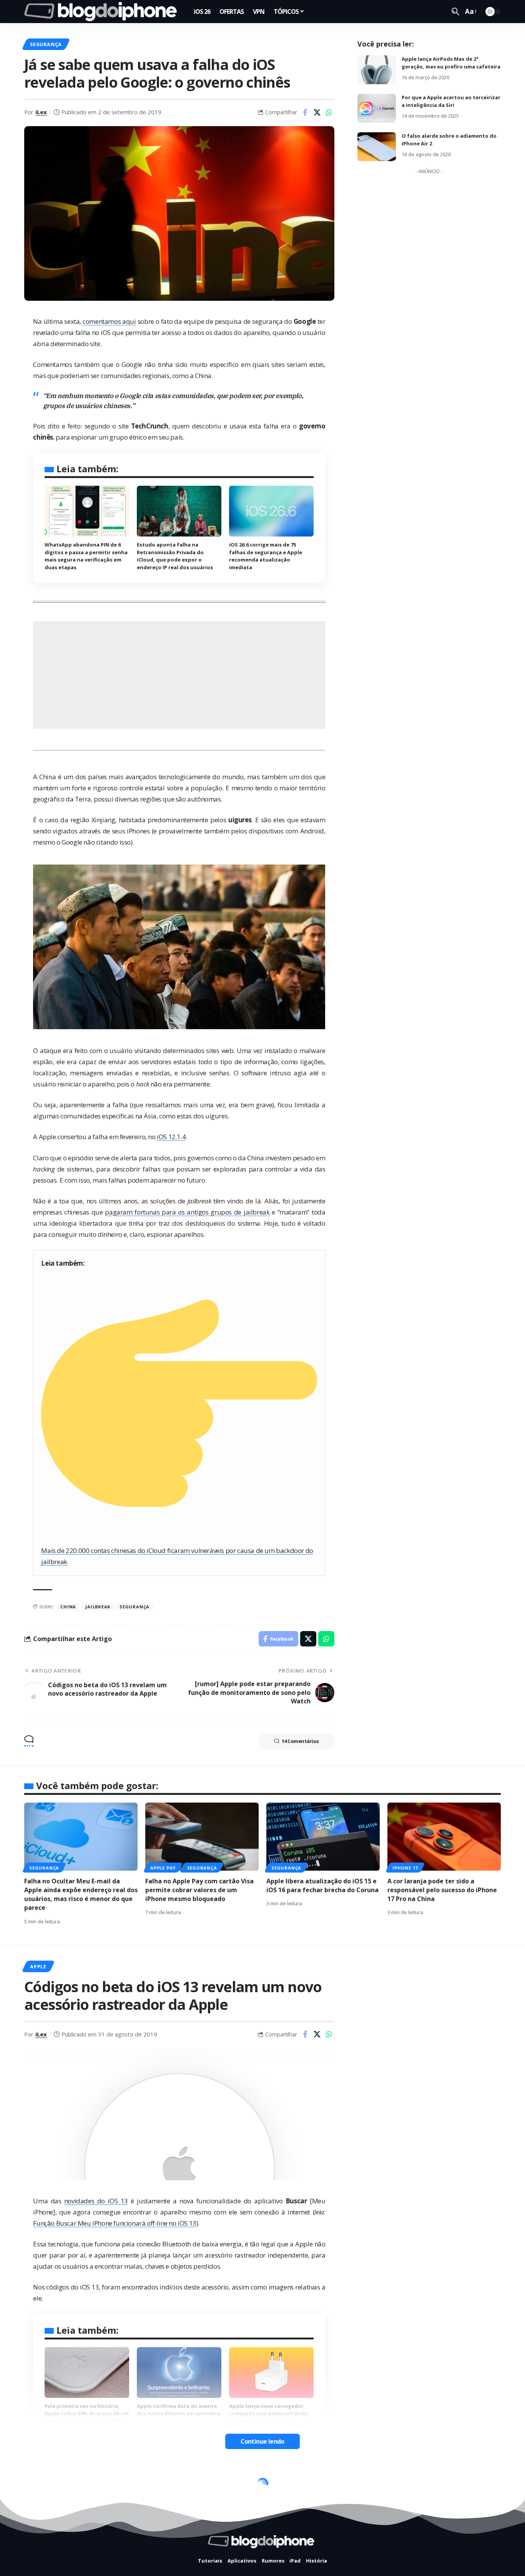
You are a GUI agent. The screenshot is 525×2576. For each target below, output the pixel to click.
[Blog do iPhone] (103, 12)
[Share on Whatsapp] (329, 112)
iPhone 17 (405, 1868)
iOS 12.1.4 (171, 1137)
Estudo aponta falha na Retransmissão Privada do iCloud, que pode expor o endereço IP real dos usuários (175, 556)
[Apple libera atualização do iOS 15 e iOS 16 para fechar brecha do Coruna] (323, 1837)
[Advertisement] (179, 675)
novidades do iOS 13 (96, 2201)
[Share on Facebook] (305, 112)
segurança (135, 1607)
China (68, 1607)
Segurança (46, 44)
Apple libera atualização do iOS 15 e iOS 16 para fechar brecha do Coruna (322, 1885)
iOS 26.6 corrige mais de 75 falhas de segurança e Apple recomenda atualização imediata (266, 556)
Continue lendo (262, 2441)
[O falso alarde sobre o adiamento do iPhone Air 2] (377, 147)
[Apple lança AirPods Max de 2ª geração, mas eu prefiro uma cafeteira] (377, 70)
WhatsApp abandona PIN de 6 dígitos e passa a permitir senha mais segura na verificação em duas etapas (86, 556)
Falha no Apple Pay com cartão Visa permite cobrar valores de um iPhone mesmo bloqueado (199, 1890)
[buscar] (455, 12)
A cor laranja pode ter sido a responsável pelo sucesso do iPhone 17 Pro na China (442, 1890)
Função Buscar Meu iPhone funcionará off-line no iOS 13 (115, 2223)
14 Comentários (300, 1741)
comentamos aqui (109, 321)
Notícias (43, 2486)
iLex (41, 112)
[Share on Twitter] (317, 112)
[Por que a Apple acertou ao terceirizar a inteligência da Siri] (377, 108)
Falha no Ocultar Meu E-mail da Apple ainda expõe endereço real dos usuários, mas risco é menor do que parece (81, 1895)
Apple (38, 1966)
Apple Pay (163, 1868)
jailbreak (98, 1607)
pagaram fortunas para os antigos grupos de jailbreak (187, 1212)
